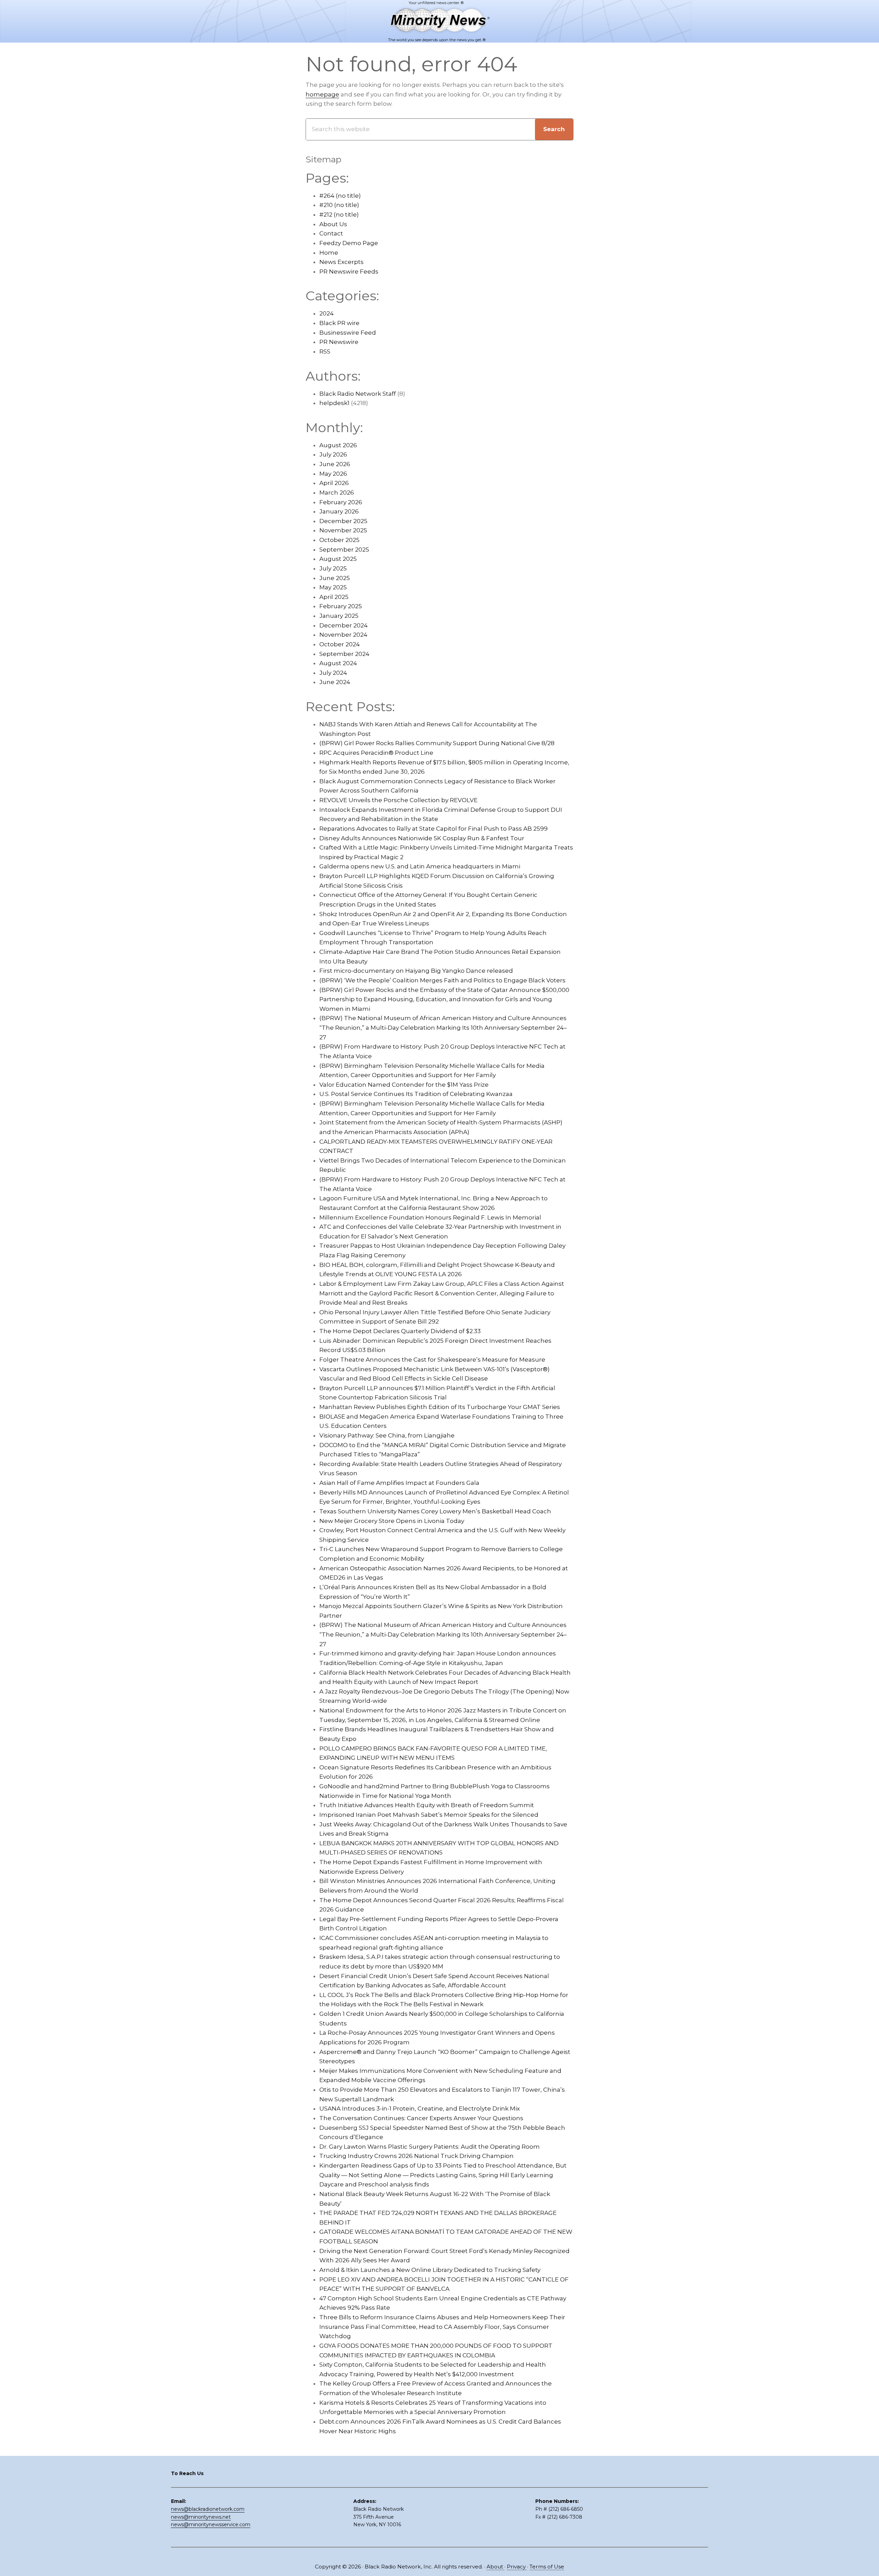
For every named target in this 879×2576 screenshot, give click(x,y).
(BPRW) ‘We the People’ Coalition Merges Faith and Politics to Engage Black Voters (442, 980)
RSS (325, 351)
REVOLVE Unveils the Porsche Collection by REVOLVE (398, 800)
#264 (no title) (340, 196)
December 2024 (344, 625)
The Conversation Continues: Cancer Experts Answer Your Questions (421, 2118)
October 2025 (339, 540)
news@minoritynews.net (201, 2517)
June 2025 (335, 578)
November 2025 (343, 530)
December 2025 (343, 521)
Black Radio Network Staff (358, 394)
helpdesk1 (334, 403)
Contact (331, 233)
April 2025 (334, 597)
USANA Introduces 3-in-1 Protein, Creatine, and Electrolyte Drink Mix (420, 2109)
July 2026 (333, 454)
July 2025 (333, 568)
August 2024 (338, 663)
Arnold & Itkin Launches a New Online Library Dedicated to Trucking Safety (430, 2270)
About (495, 2567)
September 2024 (344, 654)
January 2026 (339, 511)
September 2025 (344, 550)
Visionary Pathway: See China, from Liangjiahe (387, 1435)
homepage (322, 94)
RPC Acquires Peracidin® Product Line (376, 753)
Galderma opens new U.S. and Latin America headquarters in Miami (420, 866)
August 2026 (338, 445)
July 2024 (333, 673)
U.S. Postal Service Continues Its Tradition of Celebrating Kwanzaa (416, 1094)
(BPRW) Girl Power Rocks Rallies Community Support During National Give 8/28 (437, 743)
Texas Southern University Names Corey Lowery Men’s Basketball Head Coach (435, 1511)
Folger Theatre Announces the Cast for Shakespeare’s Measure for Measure (432, 1360)
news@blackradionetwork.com (208, 2509)
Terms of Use (547, 2567)
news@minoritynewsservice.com (211, 2525)
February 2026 (341, 502)
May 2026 (333, 474)
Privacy (517, 2567)
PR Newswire (339, 342)
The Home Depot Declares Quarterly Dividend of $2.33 (400, 1331)
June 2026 (335, 464)
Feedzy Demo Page (349, 243)
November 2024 (343, 635)
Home (329, 253)
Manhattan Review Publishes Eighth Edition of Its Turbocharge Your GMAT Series (440, 1407)
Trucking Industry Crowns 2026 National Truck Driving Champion (416, 2156)
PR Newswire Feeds (349, 272)
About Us (333, 224)
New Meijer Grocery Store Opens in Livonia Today (392, 1521)
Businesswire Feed (348, 333)
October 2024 (340, 644)
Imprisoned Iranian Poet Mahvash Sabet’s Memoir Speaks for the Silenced (429, 1815)
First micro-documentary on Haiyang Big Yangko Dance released (416, 971)
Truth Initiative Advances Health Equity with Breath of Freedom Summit (427, 1805)
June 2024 (335, 682)
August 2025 (338, 559)
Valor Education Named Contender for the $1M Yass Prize (404, 1085)
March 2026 (337, 493)
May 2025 (333, 587)
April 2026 (334, 483)
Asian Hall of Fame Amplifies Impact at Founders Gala (399, 1483)
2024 (327, 313)
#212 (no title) (339, 215)
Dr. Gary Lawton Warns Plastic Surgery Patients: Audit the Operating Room (430, 2147)
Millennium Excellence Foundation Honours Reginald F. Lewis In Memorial (430, 1217)
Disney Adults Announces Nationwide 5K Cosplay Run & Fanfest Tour (422, 838)
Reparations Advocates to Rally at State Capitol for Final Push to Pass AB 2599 (433, 829)
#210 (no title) (339, 205)
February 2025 (341, 606)
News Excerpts (341, 262)
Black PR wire (339, 323)
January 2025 (339, 616)
